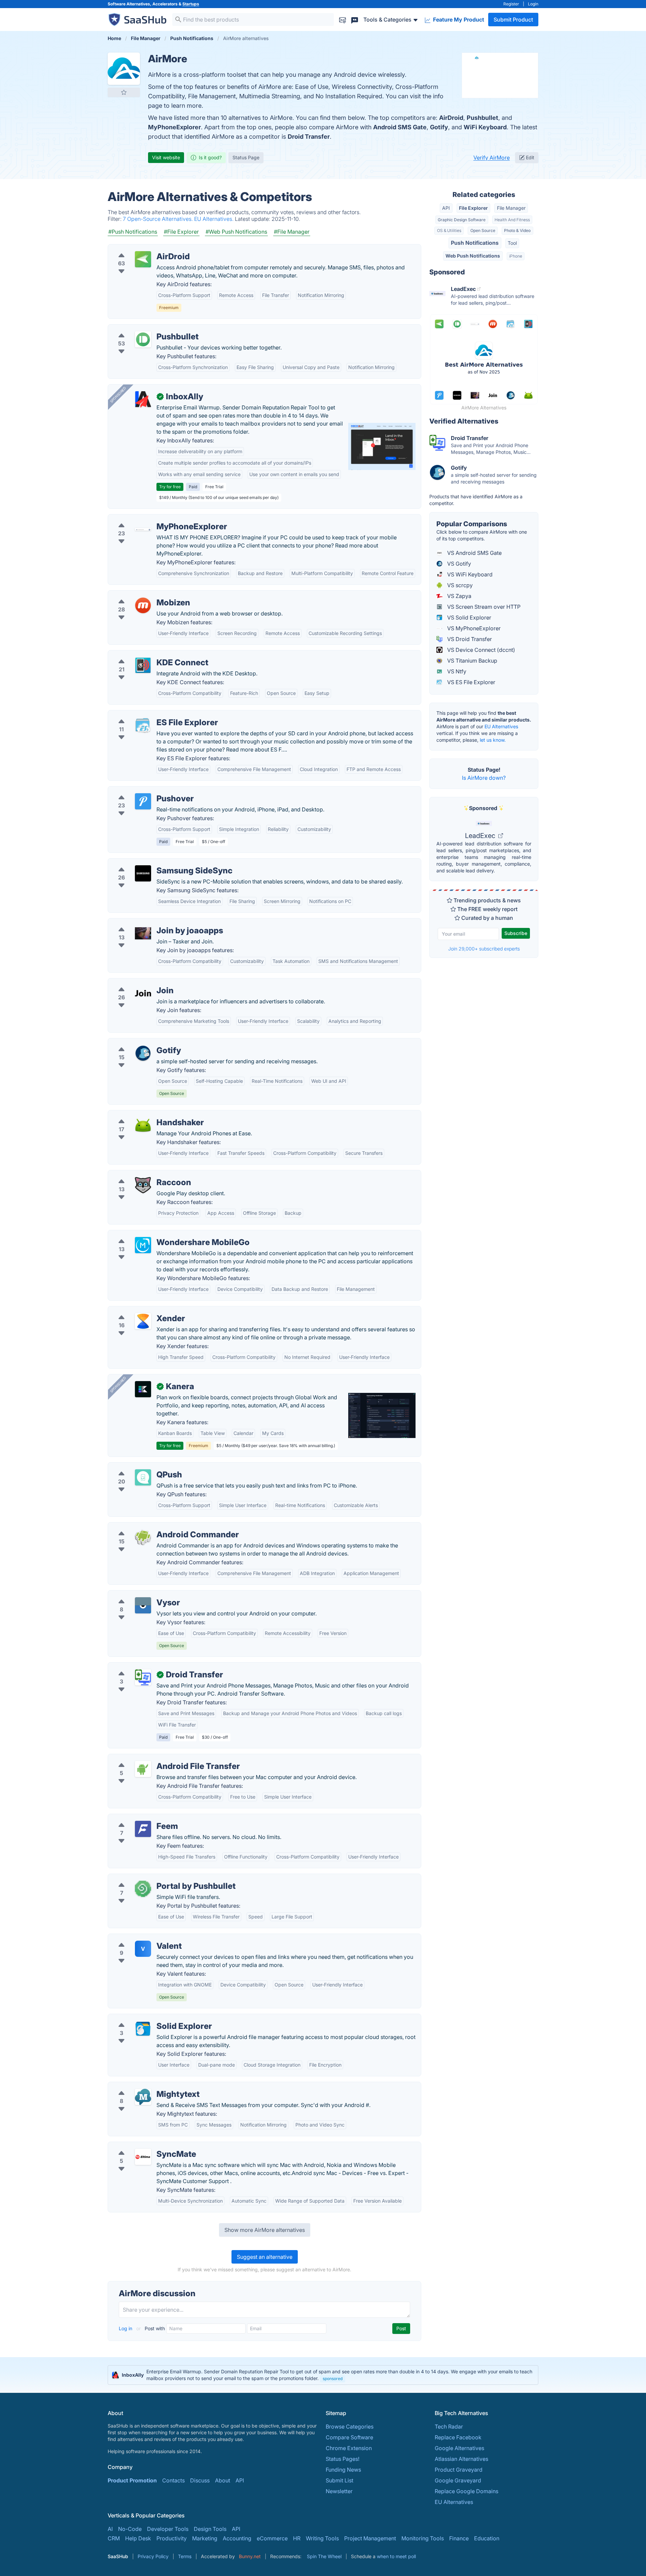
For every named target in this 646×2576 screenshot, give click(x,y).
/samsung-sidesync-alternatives (154, 863)
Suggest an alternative (265, 2257)
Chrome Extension (349, 2448)
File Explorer (473, 208)
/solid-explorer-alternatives (148, 2018)
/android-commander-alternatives (156, 1527)
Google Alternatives (459, 2448)
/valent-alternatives (138, 1938)
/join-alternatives (135, 982)
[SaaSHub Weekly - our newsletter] (343, 19)
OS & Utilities (449, 230)
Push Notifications (475, 243)
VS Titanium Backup (472, 661)
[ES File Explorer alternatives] (143, 725)
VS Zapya (459, 596)
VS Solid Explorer (469, 617)
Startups (191, 4)
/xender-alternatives (139, 1310)
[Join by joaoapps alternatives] (143, 933)
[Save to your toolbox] (124, 92)
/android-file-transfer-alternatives (156, 1758)
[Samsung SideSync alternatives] (143, 873)
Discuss (200, 2480)
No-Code (130, 2529)
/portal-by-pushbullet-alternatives (156, 1878)
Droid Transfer (309, 137)
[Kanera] (143, 1389)
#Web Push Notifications (236, 232)
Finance (459, 2538)
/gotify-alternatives (137, 1042)
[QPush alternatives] (143, 1477)
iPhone (516, 256)
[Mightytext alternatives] (143, 2097)
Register (511, 4)
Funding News (343, 2470)
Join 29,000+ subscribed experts (484, 949)
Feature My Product (458, 20)
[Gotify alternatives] (143, 1053)
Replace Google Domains (466, 2491)
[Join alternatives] (143, 993)
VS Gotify (458, 564)
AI (110, 2529)
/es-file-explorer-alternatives (150, 714)
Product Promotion (132, 2480)
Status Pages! (343, 2459)
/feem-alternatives (136, 1818)
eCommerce (272, 2538)
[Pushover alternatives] (143, 801)
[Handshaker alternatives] (143, 1125)
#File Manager (292, 232)
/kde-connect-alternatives (146, 655)
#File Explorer (181, 232)
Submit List (339, 2480)
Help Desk (138, 2538)
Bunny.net (250, 2556)
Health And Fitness (512, 220)
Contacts (173, 2480)
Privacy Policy (153, 2556)
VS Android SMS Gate (474, 553)
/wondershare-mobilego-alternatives (160, 1234)
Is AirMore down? (484, 778)
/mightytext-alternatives (143, 2086)
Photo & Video (517, 230)
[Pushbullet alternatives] (143, 339)
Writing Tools (322, 2538)
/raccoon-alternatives (140, 1174)
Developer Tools (168, 2529)
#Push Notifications (133, 232)
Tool (512, 243)
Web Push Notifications (473, 256)
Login (533, 4)
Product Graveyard (459, 2470)
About (223, 2480)
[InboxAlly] (143, 399)
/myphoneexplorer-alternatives (152, 518)
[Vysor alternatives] (143, 1605)
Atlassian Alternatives (461, 2459)
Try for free (170, 487)
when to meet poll (396, 2556)
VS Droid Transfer (469, 639)
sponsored (333, 2379)
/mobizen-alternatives (141, 595)
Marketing (205, 2538)
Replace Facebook (458, 2437)
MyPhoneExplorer (174, 127)
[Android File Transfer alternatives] (143, 1769)
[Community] (355, 19)
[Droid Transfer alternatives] (143, 1677)
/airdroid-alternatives (140, 248)
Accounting (237, 2538)
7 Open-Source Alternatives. (158, 219)
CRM (114, 2538)
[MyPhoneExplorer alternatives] (143, 529)
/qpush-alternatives (138, 1467)
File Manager (511, 208)
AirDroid (451, 118)
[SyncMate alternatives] (143, 2157)
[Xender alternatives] (143, 1321)
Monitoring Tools (423, 2538)
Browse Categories (350, 2427)
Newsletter (339, 2491)
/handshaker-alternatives (145, 1114)
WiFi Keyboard (485, 127)
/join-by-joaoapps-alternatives (152, 923)
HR (297, 2538)
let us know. (493, 740)
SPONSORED (118, 395)
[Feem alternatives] (143, 1829)
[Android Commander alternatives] (143, 1537)
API (446, 208)
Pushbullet (482, 118)
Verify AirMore (492, 158)
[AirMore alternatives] (124, 69)
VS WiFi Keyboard (469, 574)
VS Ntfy (456, 671)
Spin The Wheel (324, 2556)
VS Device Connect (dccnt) (480, 650)
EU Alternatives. (214, 219)
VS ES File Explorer (471, 682)
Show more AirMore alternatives (265, 2230)
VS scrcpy (459, 585)
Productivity (172, 2538)
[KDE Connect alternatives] (143, 665)
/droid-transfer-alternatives (148, 1667)
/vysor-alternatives (137, 1595)
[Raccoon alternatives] (143, 1185)
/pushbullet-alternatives (143, 329)
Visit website (166, 157)
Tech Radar (449, 2427)
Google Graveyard (458, 2480)
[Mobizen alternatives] (143, 605)
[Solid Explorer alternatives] (143, 2029)
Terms (185, 2556)
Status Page (246, 157)
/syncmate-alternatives (142, 2146)
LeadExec (481, 836)
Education (487, 2538)
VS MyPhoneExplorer (473, 628)
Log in (126, 2328)
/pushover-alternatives (142, 791)
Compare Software (349, 2437)
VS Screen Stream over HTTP (483, 607)
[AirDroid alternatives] (143, 259)
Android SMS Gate (400, 127)
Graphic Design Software (462, 220)
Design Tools (210, 2529)
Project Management (370, 2538)
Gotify (439, 127)
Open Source (483, 230)
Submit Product (513, 20)
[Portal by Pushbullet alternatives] (143, 1889)
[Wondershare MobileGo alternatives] (143, 1245)
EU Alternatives (501, 726)
